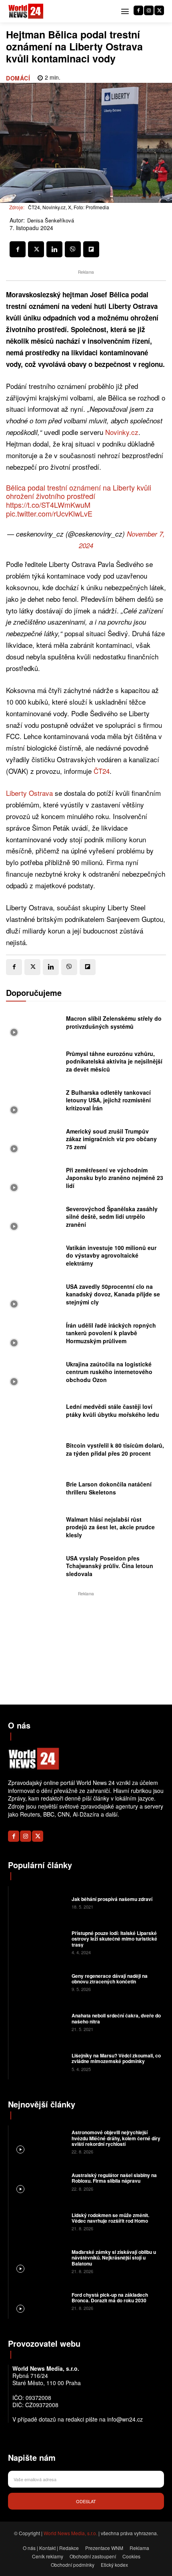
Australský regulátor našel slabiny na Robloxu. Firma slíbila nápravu (114, 2178)
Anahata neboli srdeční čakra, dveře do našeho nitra (116, 2018)
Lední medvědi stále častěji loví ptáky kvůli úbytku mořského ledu (113, 1410)
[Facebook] (138, 10)
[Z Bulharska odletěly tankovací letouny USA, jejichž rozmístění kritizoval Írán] (34, 1103)
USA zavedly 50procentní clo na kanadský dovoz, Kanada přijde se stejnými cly (113, 1294)
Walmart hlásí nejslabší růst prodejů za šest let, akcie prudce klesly (110, 1527)
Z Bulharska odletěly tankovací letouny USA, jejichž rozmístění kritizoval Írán (108, 1100)
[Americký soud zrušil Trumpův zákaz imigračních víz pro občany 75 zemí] (34, 1141)
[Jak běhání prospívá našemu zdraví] (39, 1902)
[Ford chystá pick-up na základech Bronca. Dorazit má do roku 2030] (39, 2301)
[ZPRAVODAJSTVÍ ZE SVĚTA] (26, 11)
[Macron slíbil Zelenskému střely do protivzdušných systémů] (34, 1025)
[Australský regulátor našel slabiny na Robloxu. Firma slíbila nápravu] (39, 2181)
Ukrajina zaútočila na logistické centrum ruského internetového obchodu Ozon (109, 1372)
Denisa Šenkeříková (51, 220)
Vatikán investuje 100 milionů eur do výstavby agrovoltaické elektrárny (111, 1255)
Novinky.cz (122, 432)
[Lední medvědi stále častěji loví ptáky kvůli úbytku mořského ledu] (34, 1413)
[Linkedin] (54, 249)
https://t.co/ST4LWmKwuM (48, 505)
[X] (159, 10)
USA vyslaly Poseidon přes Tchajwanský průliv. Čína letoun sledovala (110, 1566)
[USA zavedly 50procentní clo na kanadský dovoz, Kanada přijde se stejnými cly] (34, 1297)
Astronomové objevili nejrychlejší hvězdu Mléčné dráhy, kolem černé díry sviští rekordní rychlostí (116, 2138)
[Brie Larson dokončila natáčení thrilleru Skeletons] (34, 1491)
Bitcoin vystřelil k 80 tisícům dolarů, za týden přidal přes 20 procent (115, 1449)
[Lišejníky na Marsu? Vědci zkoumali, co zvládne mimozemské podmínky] (39, 2061)
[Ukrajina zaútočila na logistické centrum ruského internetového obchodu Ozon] (34, 1374)
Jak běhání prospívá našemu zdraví (112, 1899)
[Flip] (91, 249)
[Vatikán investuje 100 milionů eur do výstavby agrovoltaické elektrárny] (34, 1258)
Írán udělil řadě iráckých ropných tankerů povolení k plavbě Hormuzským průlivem (111, 1333)
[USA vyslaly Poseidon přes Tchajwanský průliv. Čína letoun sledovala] (34, 1568)
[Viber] (73, 249)
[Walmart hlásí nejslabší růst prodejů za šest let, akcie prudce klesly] (34, 1529)
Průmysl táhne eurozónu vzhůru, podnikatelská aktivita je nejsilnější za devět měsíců (114, 1061)
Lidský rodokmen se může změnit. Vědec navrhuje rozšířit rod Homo (110, 2218)
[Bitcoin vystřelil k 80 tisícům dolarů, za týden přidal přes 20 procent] (34, 1452)
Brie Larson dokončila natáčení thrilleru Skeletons (109, 1488)
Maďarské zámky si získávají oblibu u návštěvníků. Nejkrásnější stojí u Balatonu (114, 2258)
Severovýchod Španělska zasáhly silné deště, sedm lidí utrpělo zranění (112, 1217)
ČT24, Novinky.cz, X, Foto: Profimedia (69, 207)
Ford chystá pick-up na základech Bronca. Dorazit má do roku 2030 (110, 2298)
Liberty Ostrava (29, 793)
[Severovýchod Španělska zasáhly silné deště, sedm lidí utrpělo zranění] (34, 1219)
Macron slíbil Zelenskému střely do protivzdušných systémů (114, 1022)
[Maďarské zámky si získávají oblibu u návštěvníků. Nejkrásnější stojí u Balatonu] (39, 2261)
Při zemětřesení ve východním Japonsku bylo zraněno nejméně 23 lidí (115, 1178)
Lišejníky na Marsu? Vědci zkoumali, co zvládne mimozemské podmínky (116, 2058)
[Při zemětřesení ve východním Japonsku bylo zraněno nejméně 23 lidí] (34, 1180)
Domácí (18, 78)
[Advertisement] (86, 1648)
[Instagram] (149, 10)
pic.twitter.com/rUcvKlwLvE (49, 513)
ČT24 (102, 771)
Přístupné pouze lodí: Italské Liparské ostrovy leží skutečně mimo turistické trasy (114, 1939)
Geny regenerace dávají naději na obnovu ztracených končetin (110, 1979)
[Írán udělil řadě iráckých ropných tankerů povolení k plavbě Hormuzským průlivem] (34, 1335)
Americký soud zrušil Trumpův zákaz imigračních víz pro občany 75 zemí (111, 1139)
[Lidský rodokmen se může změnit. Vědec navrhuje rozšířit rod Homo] (39, 2221)
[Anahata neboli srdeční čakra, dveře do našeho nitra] (39, 2022)
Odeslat (86, 2501)
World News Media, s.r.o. (70, 2533)
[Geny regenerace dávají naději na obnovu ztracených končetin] (39, 1982)
